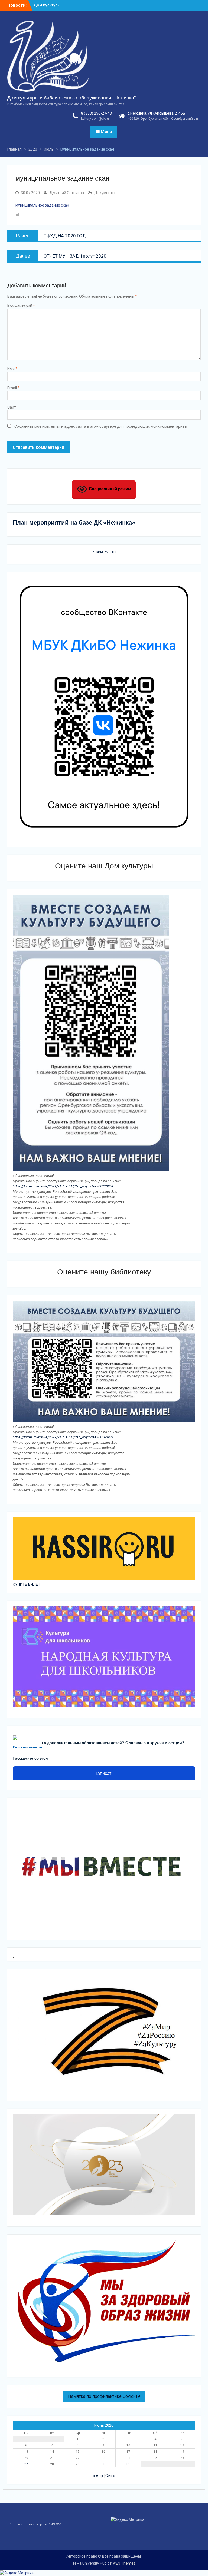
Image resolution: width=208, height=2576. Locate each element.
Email (13, 388)
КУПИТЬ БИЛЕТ (27, 1584)
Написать (104, 1773)
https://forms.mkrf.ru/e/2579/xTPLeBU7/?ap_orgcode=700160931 (63, 1437)
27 (26, 2464)
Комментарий (21, 306)
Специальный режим (109, 489)
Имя (12, 369)
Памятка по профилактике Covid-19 (104, 2396)
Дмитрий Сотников (67, 193)
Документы (105, 193)
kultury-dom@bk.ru (95, 119)
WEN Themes (124, 2563)
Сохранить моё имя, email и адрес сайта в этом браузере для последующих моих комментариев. (101, 426)
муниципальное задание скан (42, 205)
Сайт (12, 407)
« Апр (98, 2476)
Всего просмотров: (31, 2524)
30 (103, 2464)
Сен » (110, 2476)
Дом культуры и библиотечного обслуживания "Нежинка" (71, 98)
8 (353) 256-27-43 (96, 113)
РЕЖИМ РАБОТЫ (104, 552)
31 (128, 2464)
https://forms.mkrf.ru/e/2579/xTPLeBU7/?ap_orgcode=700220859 (63, 1186)
